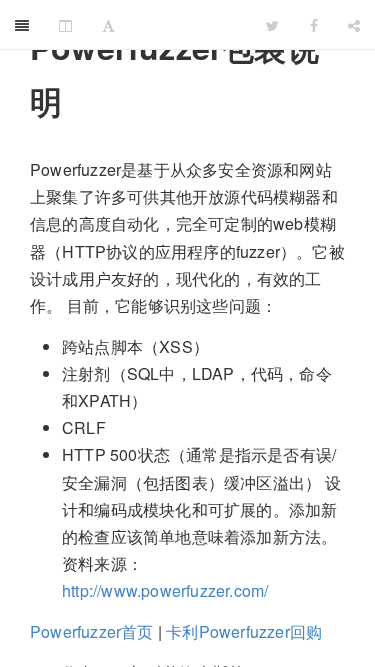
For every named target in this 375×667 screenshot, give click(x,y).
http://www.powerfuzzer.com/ (165, 590)
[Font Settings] (108, 25)
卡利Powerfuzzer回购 (244, 631)
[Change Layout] (65, 25)
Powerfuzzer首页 (92, 631)
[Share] (354, 25)
